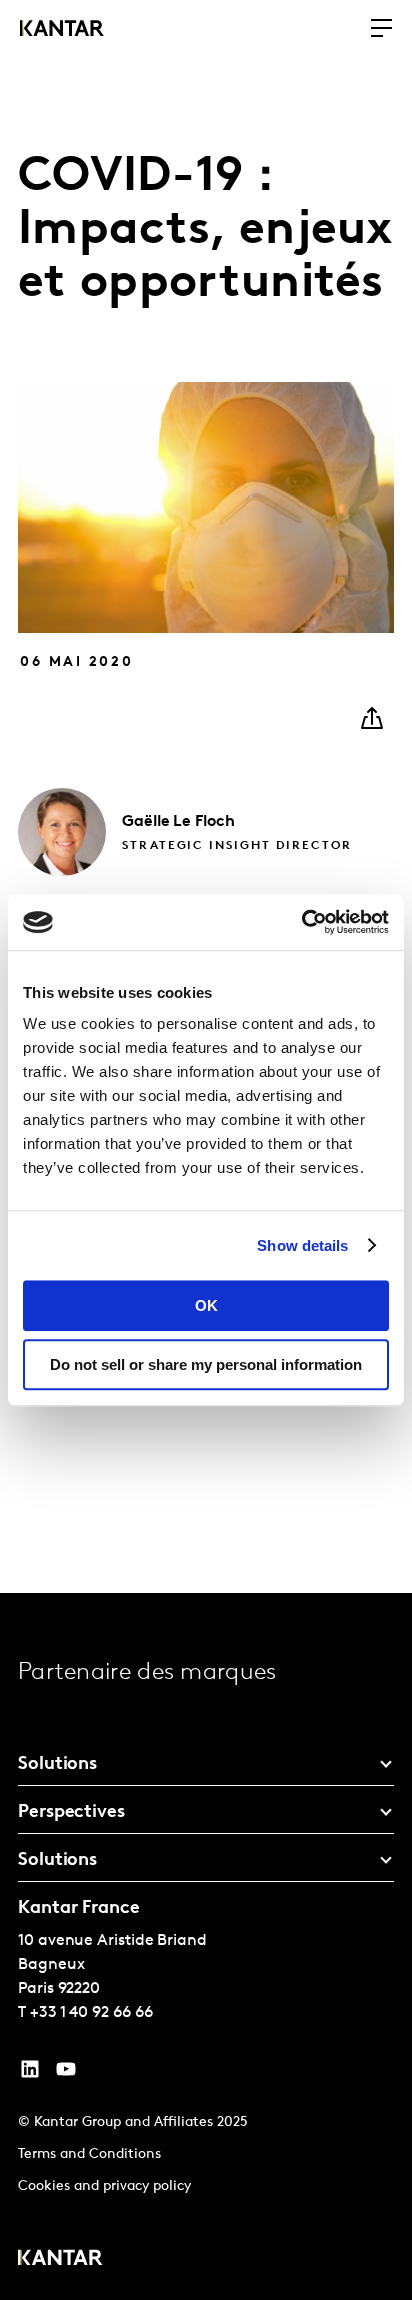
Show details (302, 1245)
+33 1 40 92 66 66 (91, 2013)
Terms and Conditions (89, 2154)
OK (206, 1305)
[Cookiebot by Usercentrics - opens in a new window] (301, 922)
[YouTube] (30, 2074)
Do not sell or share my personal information (206, 1364)
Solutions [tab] (57, 1765)
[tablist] (206, 1946)
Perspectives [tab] (71, 1813)
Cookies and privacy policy (104, 2186)
